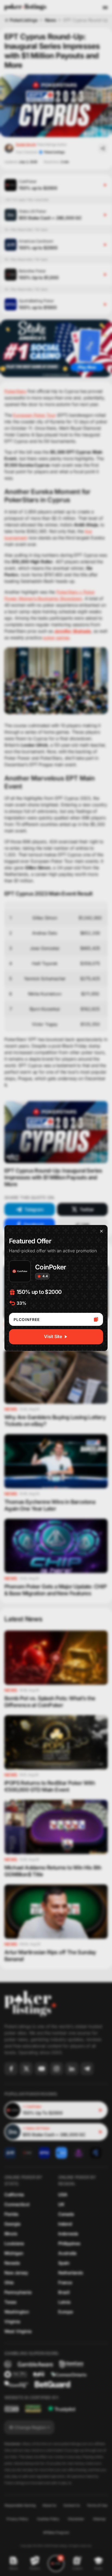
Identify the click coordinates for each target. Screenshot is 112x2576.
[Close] (101, 1231)
